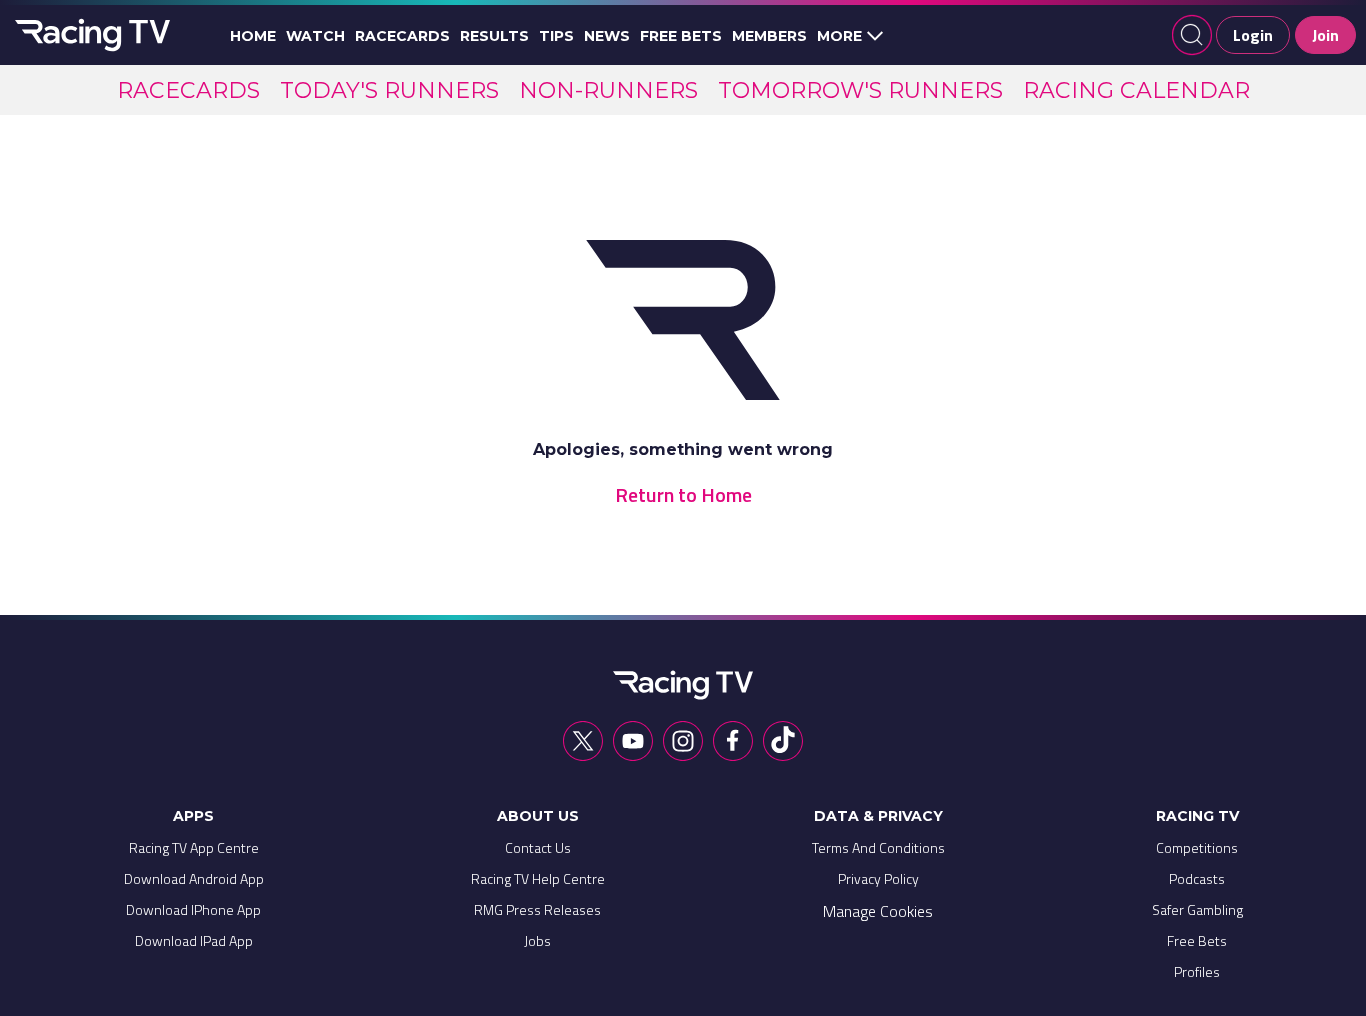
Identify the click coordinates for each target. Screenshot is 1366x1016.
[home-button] (90, 35)
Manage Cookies (878, 911)
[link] (188, 90)
